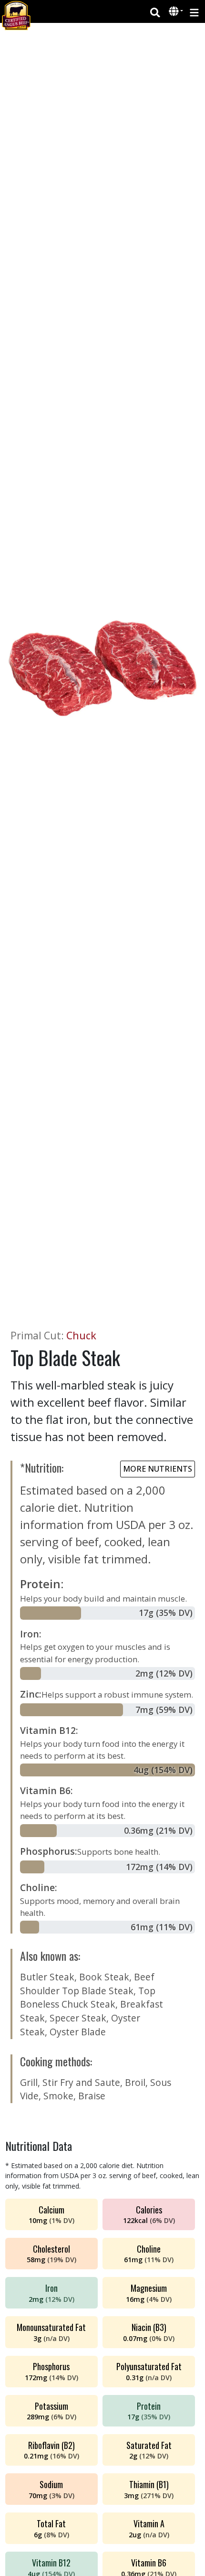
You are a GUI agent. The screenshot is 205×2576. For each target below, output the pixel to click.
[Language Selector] (176, 11)
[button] (175, 12)
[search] (155, 12)
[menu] (194, 12)
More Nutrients (158, 1469)
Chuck (81, 1336)
